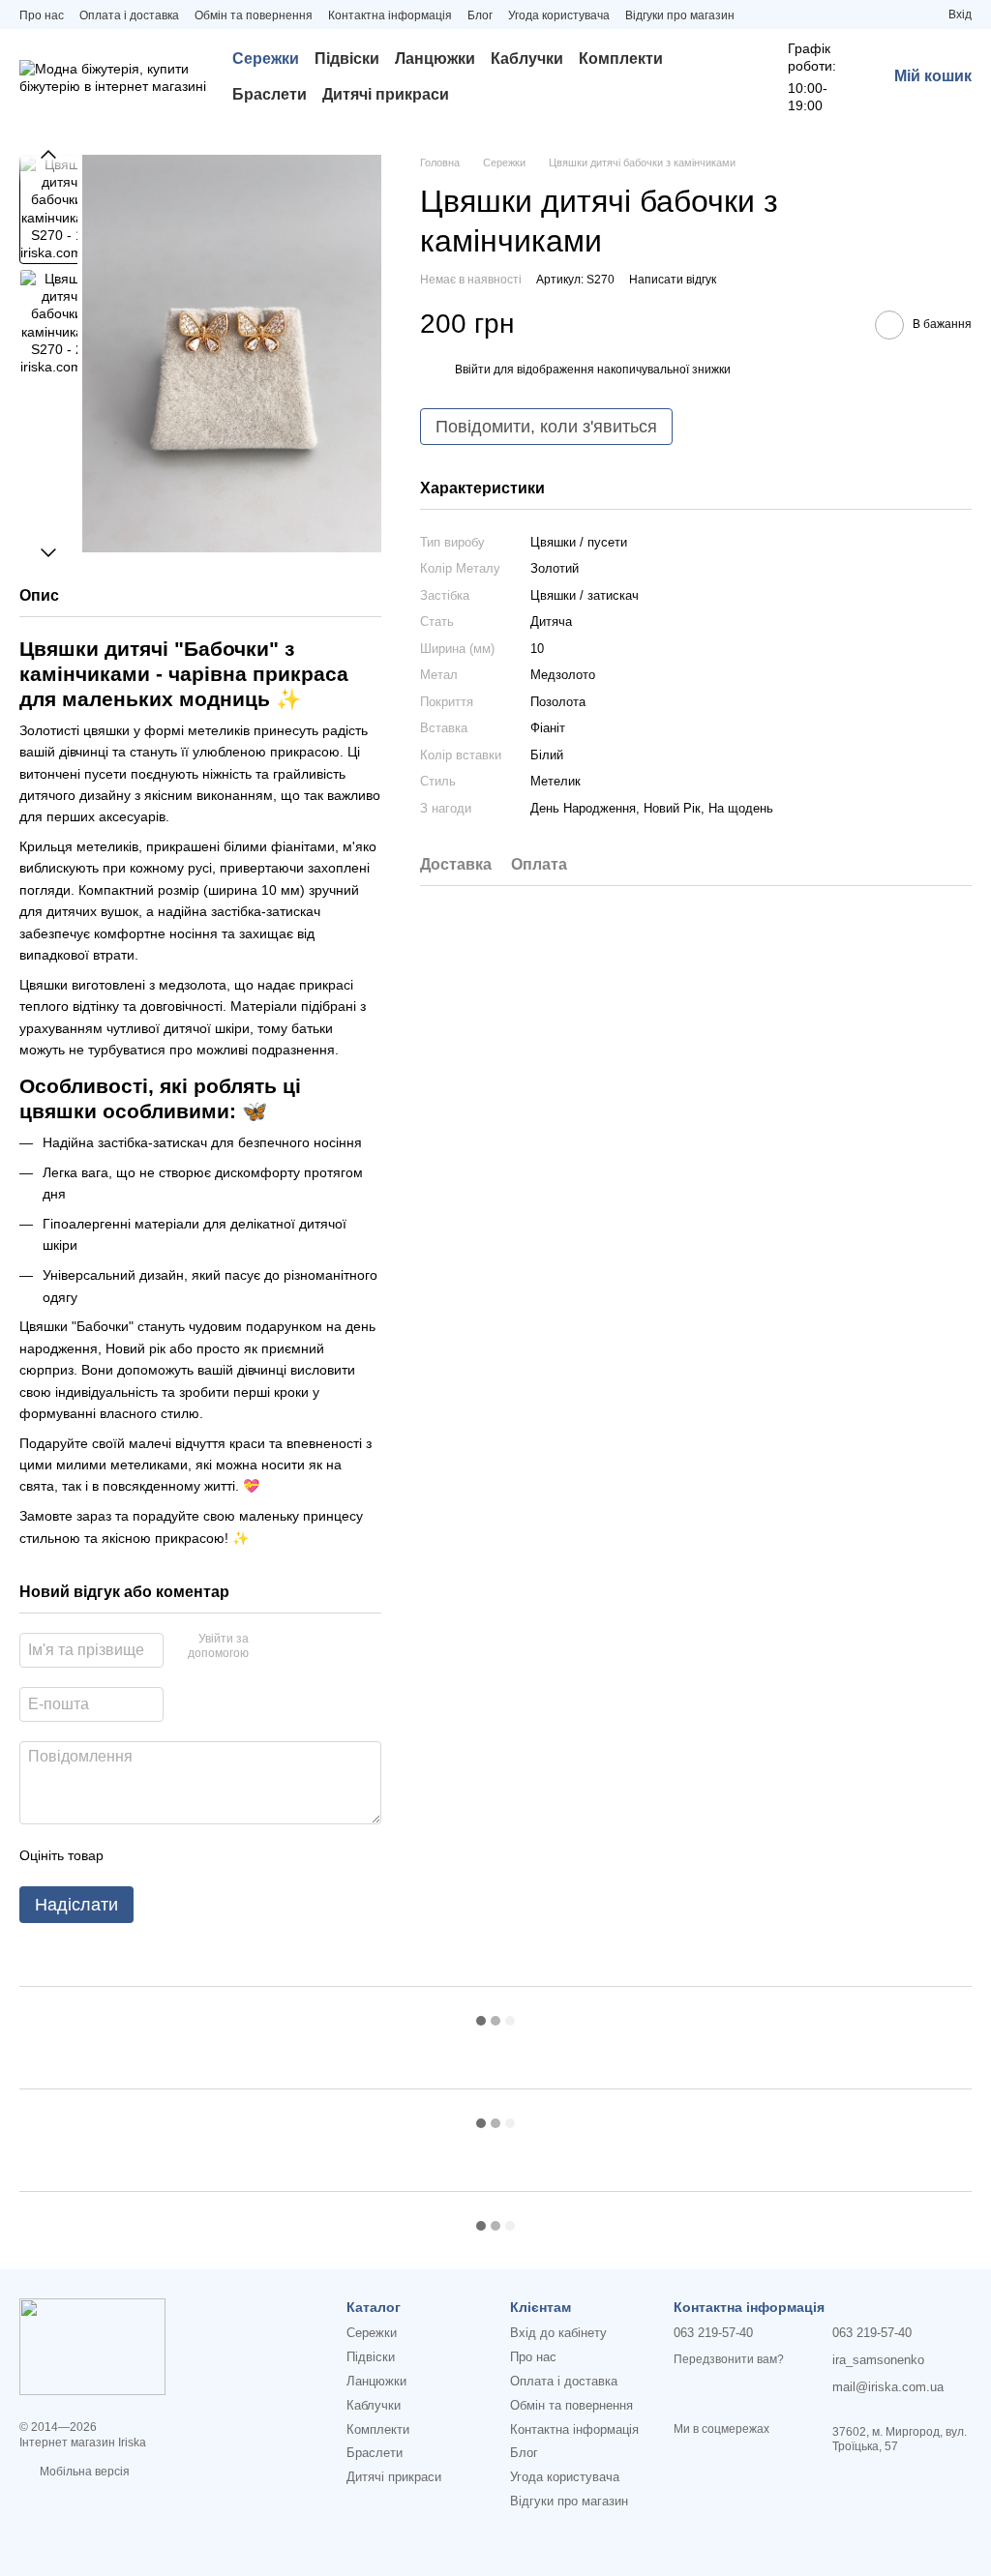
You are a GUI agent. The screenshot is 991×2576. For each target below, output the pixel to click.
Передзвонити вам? (729, 2359)
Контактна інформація (390, 15)
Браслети (270, 94)
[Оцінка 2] (166, 1855)
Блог (480, 15)
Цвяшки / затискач (585, 595)
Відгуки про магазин (680, 15)
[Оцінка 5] (259, 1855)
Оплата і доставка (129, 15)
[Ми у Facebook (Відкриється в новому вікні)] (785, 15)
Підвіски (347, 59)
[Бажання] (898, 15)
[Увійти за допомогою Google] (301, 1647)
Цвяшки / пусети (579, 542)
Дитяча (551, 622)
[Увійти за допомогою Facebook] (270, 1647)
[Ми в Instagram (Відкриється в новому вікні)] (762, 15)
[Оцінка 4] (228, 1855)
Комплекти (621, 59)
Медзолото (563, 675)
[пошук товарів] (726, 77)
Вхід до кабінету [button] (558, 2333)
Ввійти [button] (473, 370)
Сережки (266, 59)
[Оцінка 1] (135, 1855)
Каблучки (527, 59)
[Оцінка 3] (197, 1855)
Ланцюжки (435, 59)
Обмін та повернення (254, 15)
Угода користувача (559, 15)
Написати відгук (673, 280)
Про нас (42, 15)
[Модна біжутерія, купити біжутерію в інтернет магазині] (92, 2346)
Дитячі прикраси (386, 94)
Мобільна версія (83, 2472)
